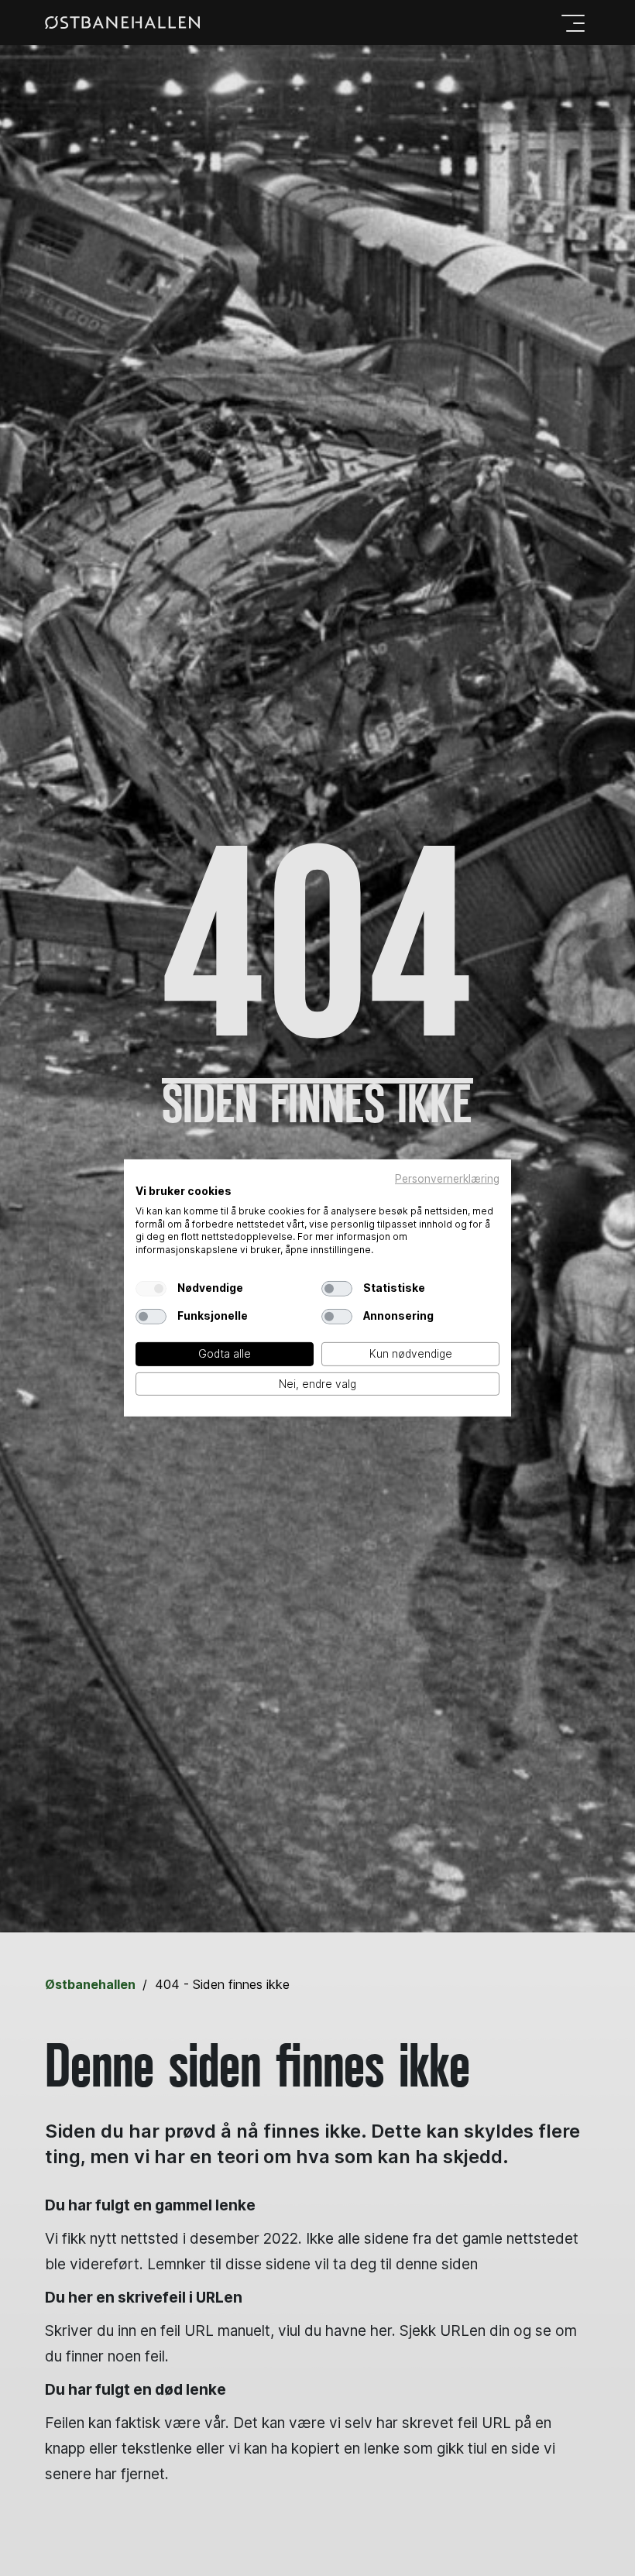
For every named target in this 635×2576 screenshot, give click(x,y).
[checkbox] (151, 1289)
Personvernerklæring (447, 1179)
